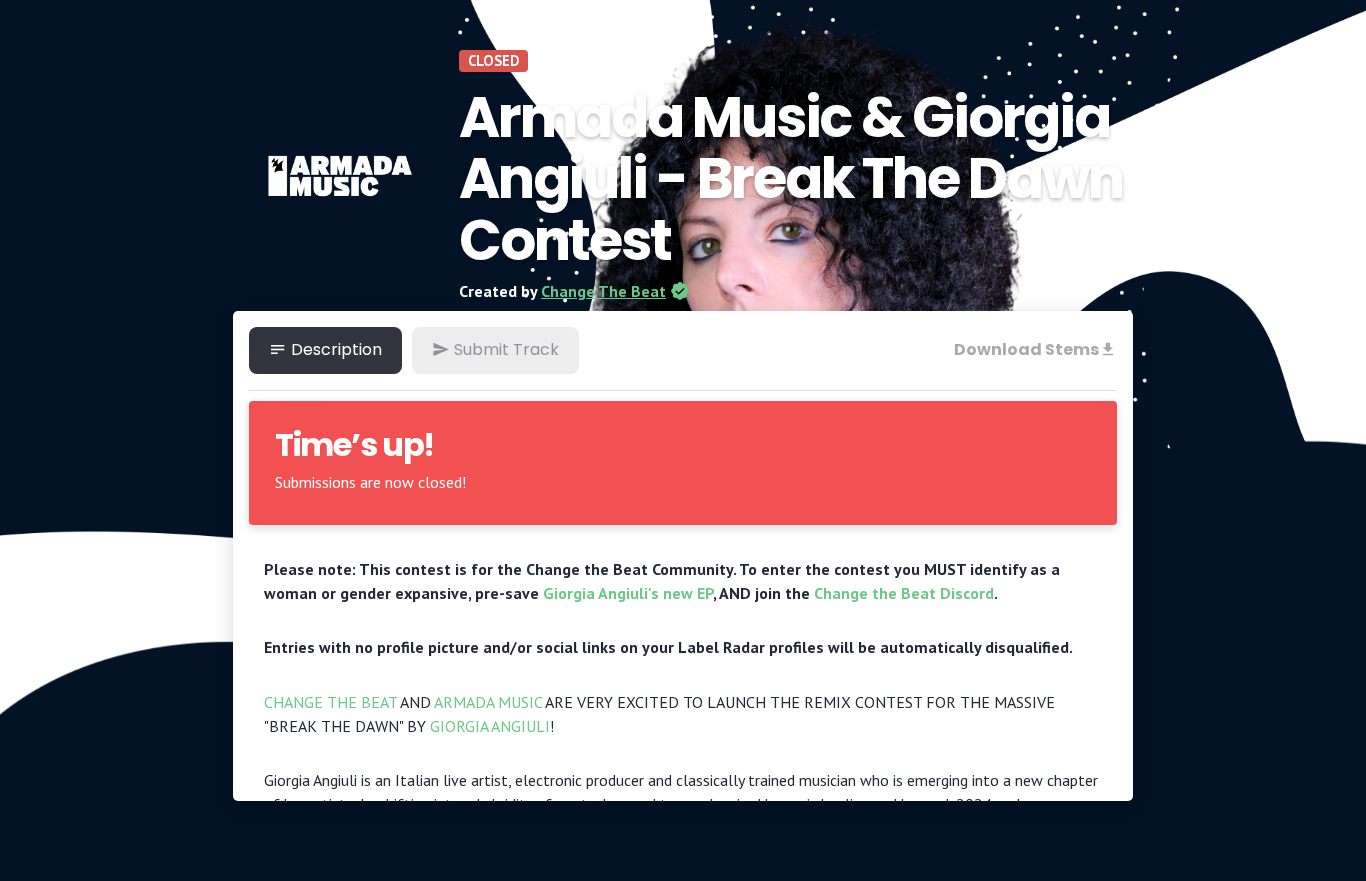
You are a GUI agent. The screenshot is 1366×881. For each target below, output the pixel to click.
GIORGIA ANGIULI (490, 726)
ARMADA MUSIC (488, 702)
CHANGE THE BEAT (330, 702)
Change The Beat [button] (603, 291)
